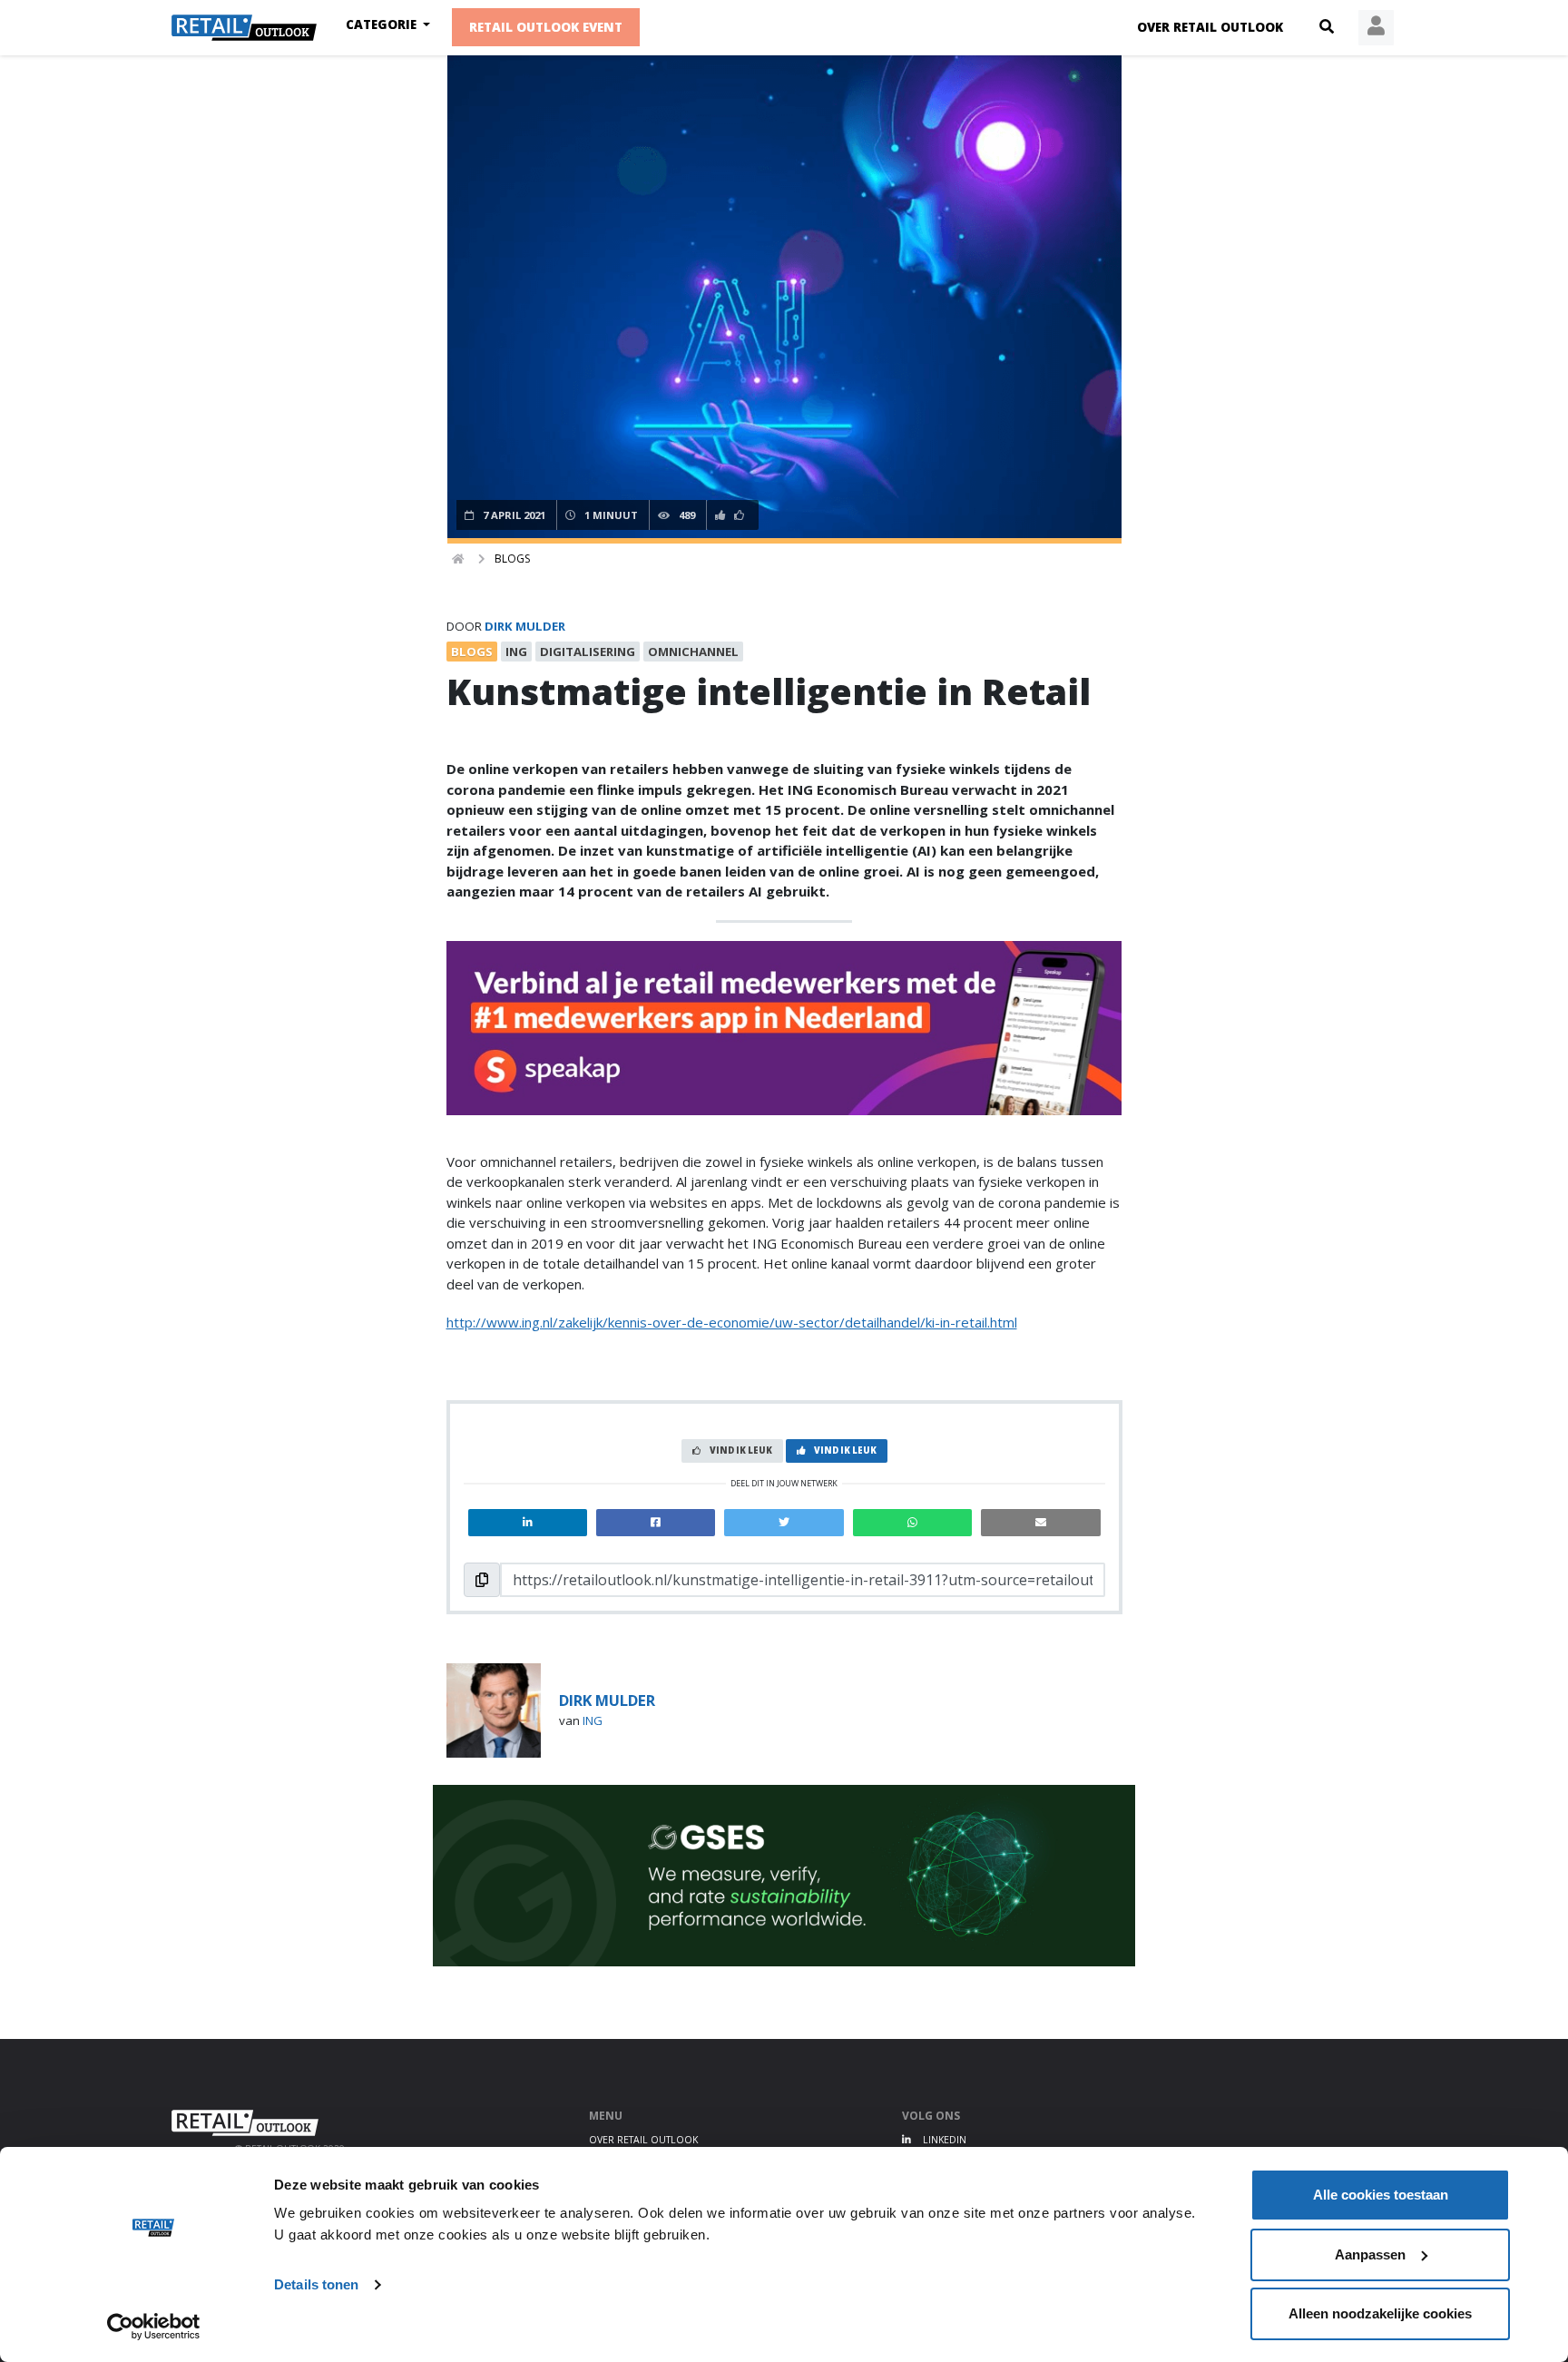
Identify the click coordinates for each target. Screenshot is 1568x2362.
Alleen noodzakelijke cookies (1380, 2313)
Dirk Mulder (525, 626)
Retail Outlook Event (546, 27)
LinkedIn (943, 2140)
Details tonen (316, 2284)
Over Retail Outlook (1210, 27)
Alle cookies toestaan (1381, 2195)
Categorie (383, 25)
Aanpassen (1370, 2254)
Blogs (512, 559)
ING (593, 1720)
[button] (1327, 27)
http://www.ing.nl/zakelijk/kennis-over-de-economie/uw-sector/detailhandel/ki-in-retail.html (732, 1322)
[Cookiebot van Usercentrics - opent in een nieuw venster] (154, 2327)
